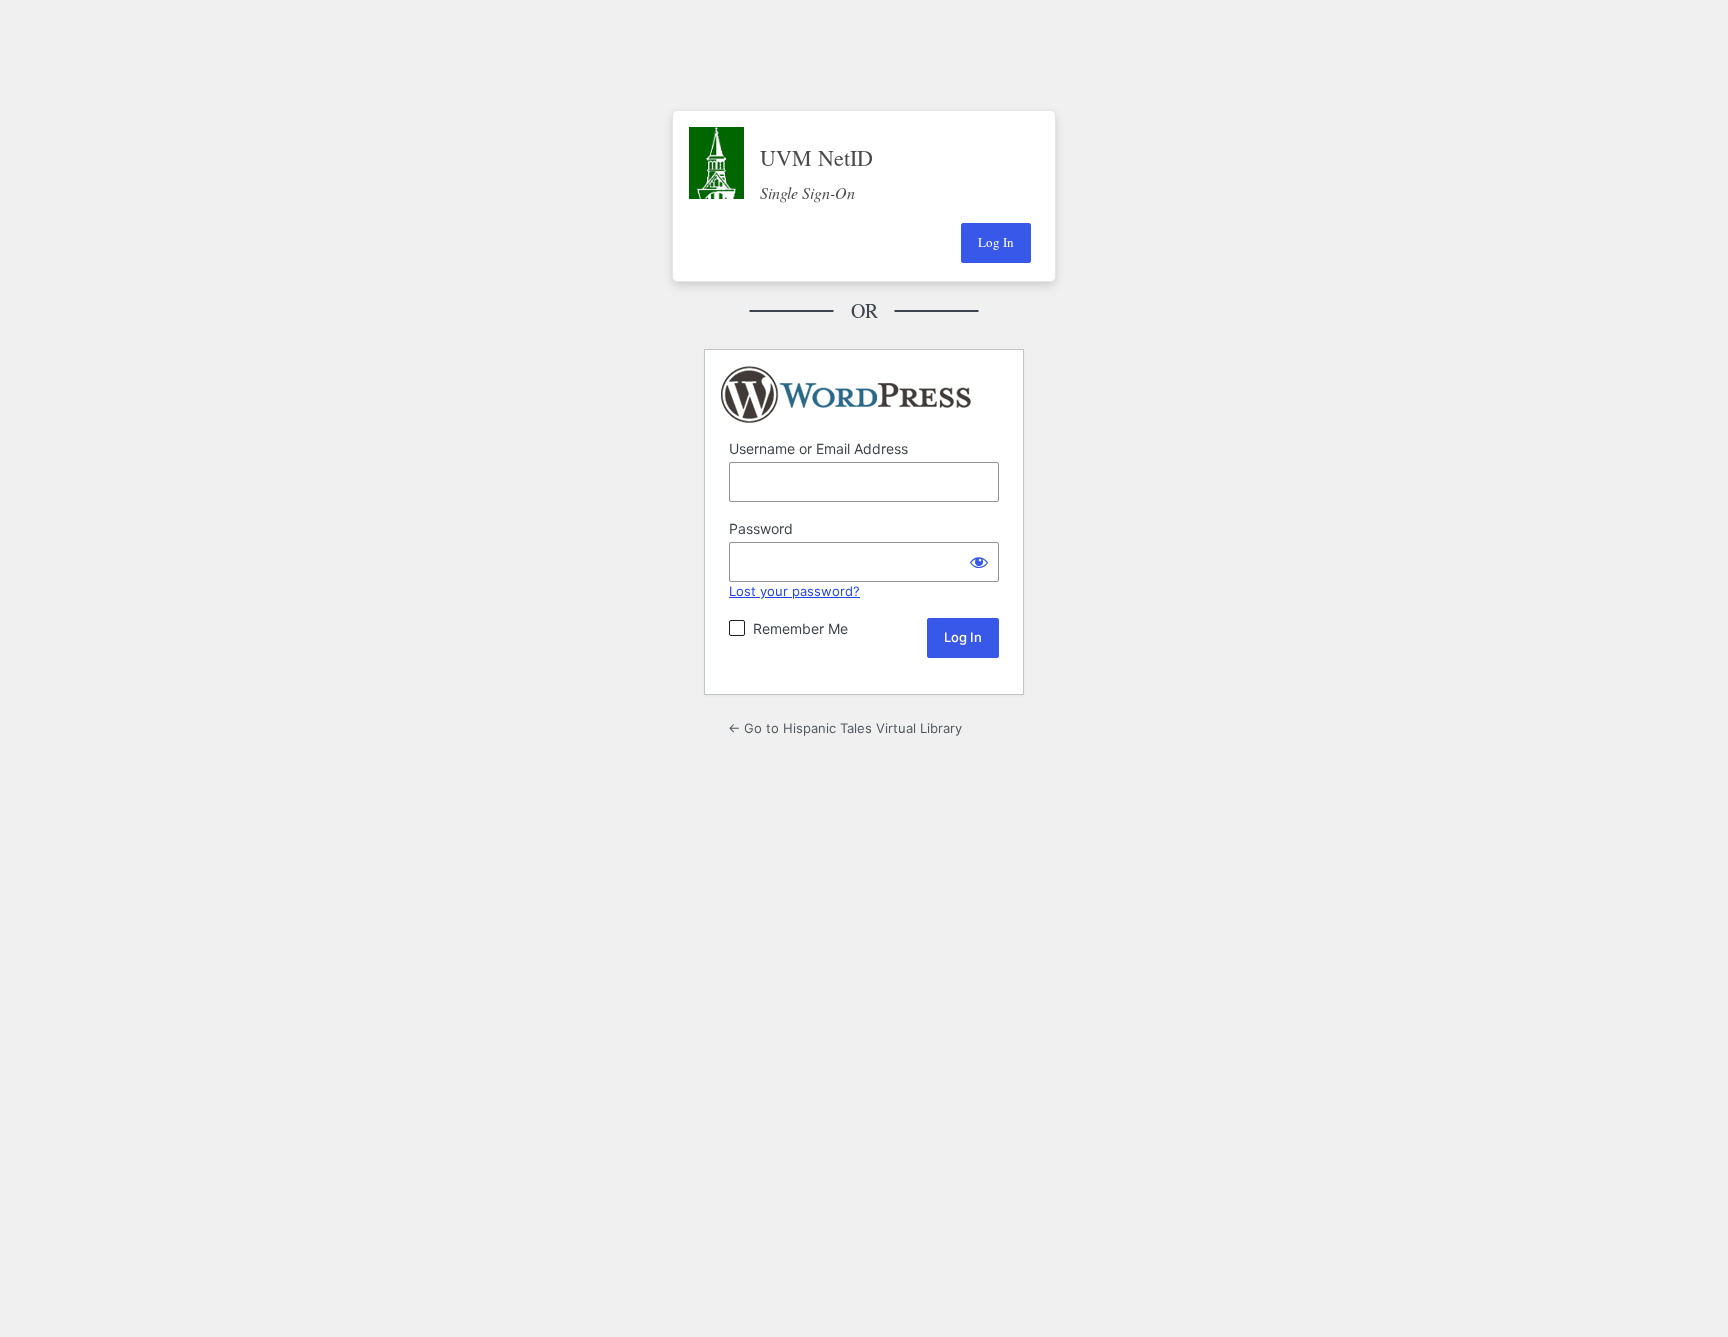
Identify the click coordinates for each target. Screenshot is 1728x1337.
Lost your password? (794, 591)
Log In (996, 242)
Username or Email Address (818, 448)
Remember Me (800, 628)
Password (761, 528)
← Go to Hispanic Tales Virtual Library (845, 728)
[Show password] (979, 562)
